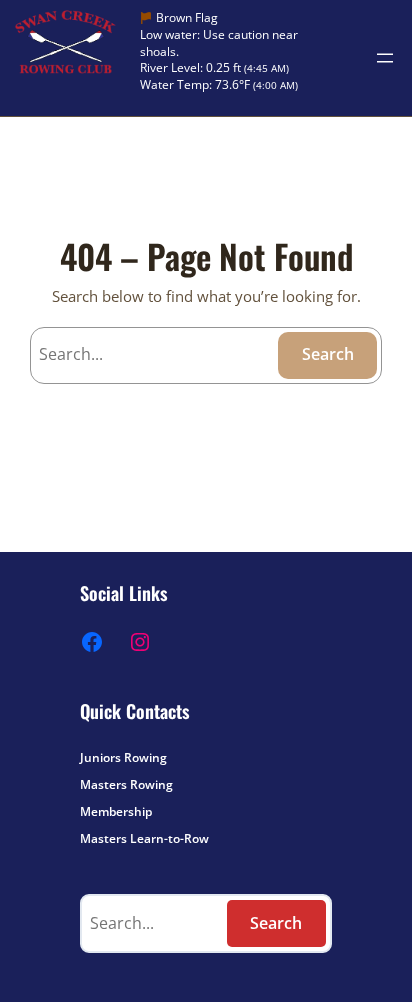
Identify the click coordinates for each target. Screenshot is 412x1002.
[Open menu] (385, 58)
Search (328, 354)
